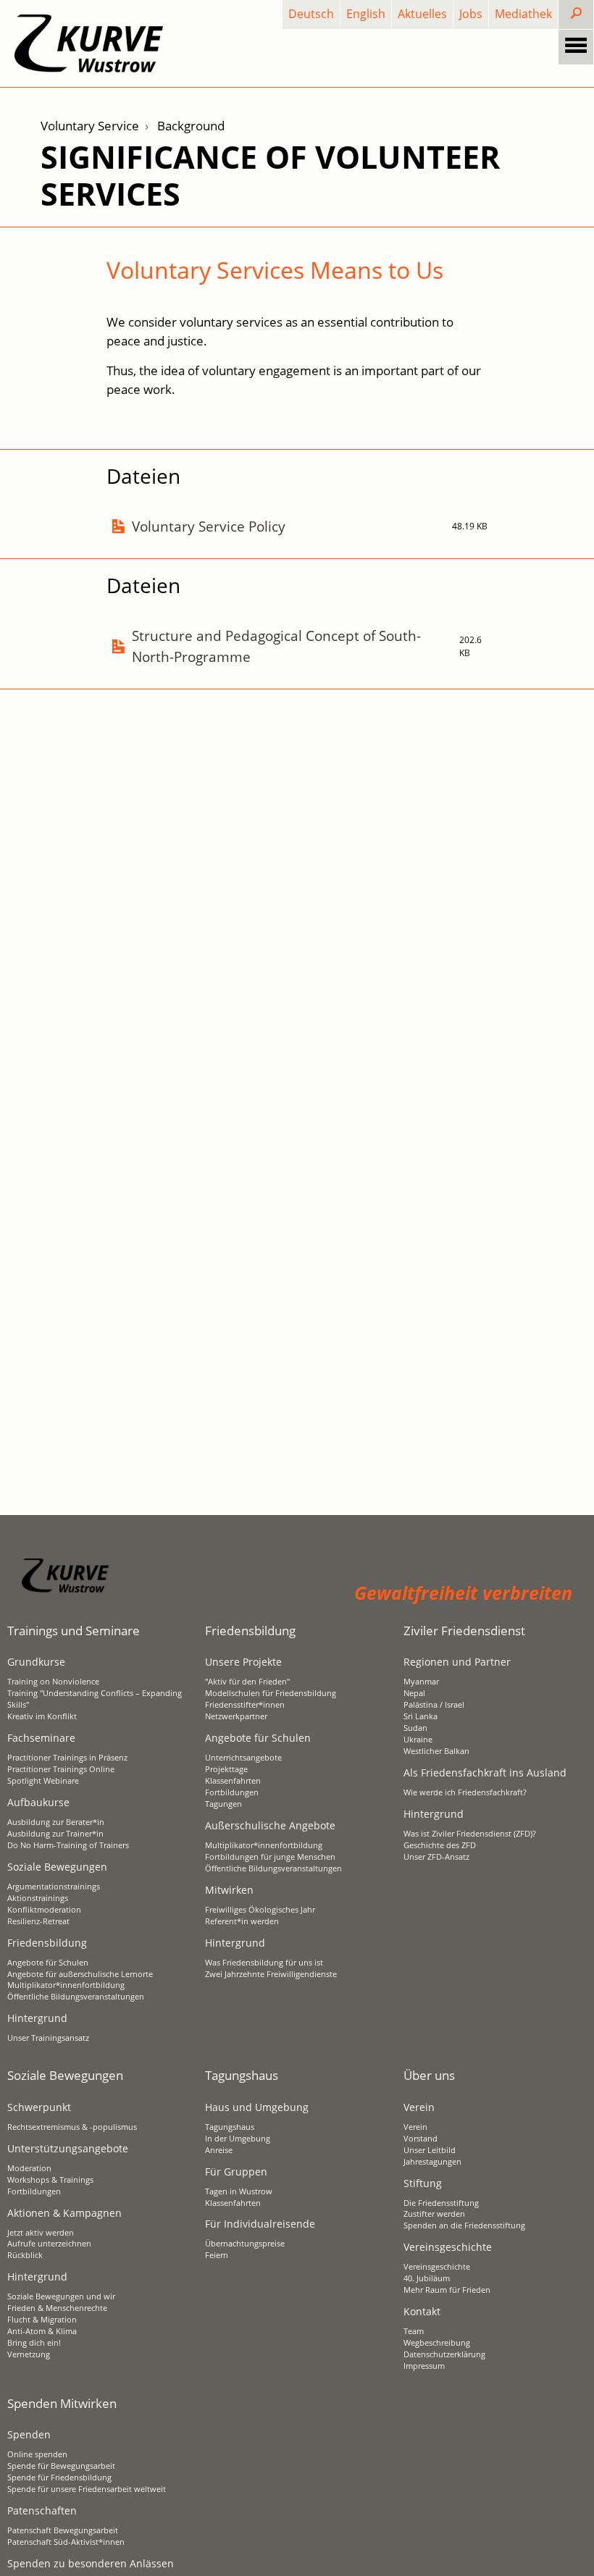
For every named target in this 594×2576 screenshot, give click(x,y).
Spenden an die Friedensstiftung (464, 2225)
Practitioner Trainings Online (61, 1769)
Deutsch (311, 14)
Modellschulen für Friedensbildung (271, 1693)
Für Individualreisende (260, 2224)
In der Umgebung (238, 2139)
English (366, 14)
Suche (588, 14)
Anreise (219, 2150)
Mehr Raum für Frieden (447, 2290)
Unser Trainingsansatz (48, 2038)
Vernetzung (29, 2354)
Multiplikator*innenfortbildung (66, 1985)
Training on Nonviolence (53, 1682)
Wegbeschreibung (437, 2343)
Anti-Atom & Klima (42, 2331)
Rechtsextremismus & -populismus (72, 2127)
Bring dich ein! (34, 2343)
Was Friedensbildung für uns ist (264, 1963)
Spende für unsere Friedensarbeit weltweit (87, 2489)
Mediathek (523, 14)
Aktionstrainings (38, 1898)
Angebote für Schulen (48, 1963)
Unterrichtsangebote (243, 1758)
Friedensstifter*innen (245, 1705)
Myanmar (421, 1682)
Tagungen (223, 1804)
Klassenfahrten (233, 1781)
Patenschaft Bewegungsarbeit (63, 2530)
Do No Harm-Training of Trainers (68, 1845)
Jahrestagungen (432, 2162)
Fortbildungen (232, 1792)
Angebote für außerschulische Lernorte (80, 1974)
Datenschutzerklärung (444, 2354)
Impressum (424, 2366)
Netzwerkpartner (236, 1716)
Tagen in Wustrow (239, 2191)
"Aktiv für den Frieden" (247, 1682)
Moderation (29, 2168)
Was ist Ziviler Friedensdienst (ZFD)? (470, 1834)
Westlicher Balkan (436, 1751)
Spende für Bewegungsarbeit (61, 2466)
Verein (415, 2127)
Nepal (414, 1693)
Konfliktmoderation (44, 1910)
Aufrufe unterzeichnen (49, 2244)
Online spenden (37, 2454)
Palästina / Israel (434, 1705)
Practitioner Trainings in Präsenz (67, 1758)
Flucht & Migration (42, 2320)
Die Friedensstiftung (441, 2203)
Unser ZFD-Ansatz (436, 1857)
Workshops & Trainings (50, 2180)
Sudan (415, 1728)
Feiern (217, 2255)
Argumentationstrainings (54, 1887)
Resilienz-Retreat (38, 1921)
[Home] (89, 43)
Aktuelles (422, 14)
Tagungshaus (230, 2127)
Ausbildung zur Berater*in (56, 1822)
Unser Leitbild (430, 2150)
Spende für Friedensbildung (59, 2478)
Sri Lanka (421, 1716)
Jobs (471, 14)
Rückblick (25, 2255)
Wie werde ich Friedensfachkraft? (465, 1792)
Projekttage (226, 1769)
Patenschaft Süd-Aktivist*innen (66, 2542)
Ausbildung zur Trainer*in (55, 1834)
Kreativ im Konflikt (42, 1716)
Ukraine (418, 1740)
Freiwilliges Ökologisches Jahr (260, 1910)
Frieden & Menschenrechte (57, 2308)
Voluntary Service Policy (209, 526)
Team (414, 2331)
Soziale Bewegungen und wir (61, 2296)
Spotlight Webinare (43, 1781)
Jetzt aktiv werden (41, 2233)
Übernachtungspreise (245, 2244)
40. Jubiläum (427, 2278)
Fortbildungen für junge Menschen (270, 1857)
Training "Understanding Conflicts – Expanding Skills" (95, 1699)
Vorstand (421, 2139)
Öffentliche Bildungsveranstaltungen (76, 1997)
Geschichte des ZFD (440, 1845)
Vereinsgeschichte (437, 2267)
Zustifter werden (434, 2214)
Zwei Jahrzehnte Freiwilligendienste (271, 1974)
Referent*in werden (242, 1921)
